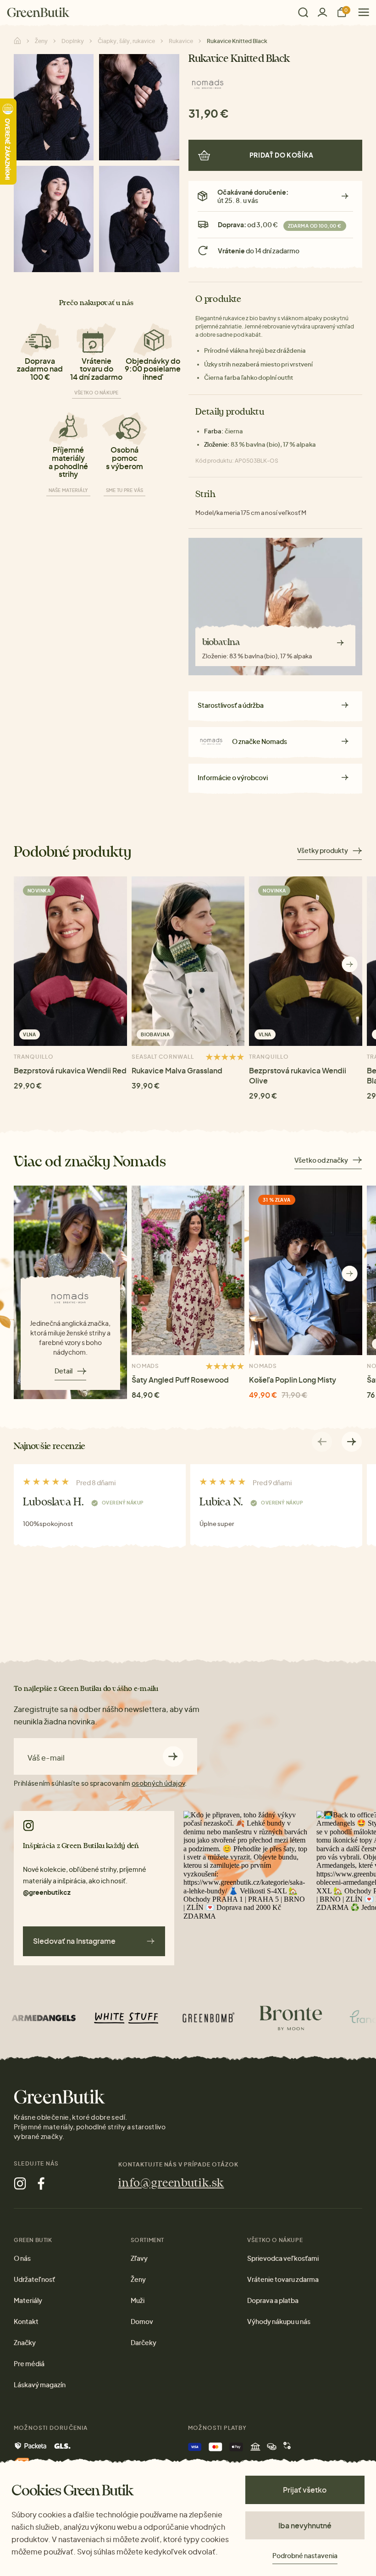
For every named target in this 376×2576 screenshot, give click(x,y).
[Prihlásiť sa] (322, 12)
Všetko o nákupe (97, 393)
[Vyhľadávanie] (303, 12)
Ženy (41, 41)
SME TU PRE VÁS (125, 490)
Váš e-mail (46, 1758)
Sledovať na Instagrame (74, 1941)
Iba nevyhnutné (305, 2525)
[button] (350, 964)
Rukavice (181, 41)
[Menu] (360, 12)
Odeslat (173, 1756)
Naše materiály (69, 490)
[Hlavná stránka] (38, 12)
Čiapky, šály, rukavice (126, 41)
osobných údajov (158, 1783)
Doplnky (73, 41)
